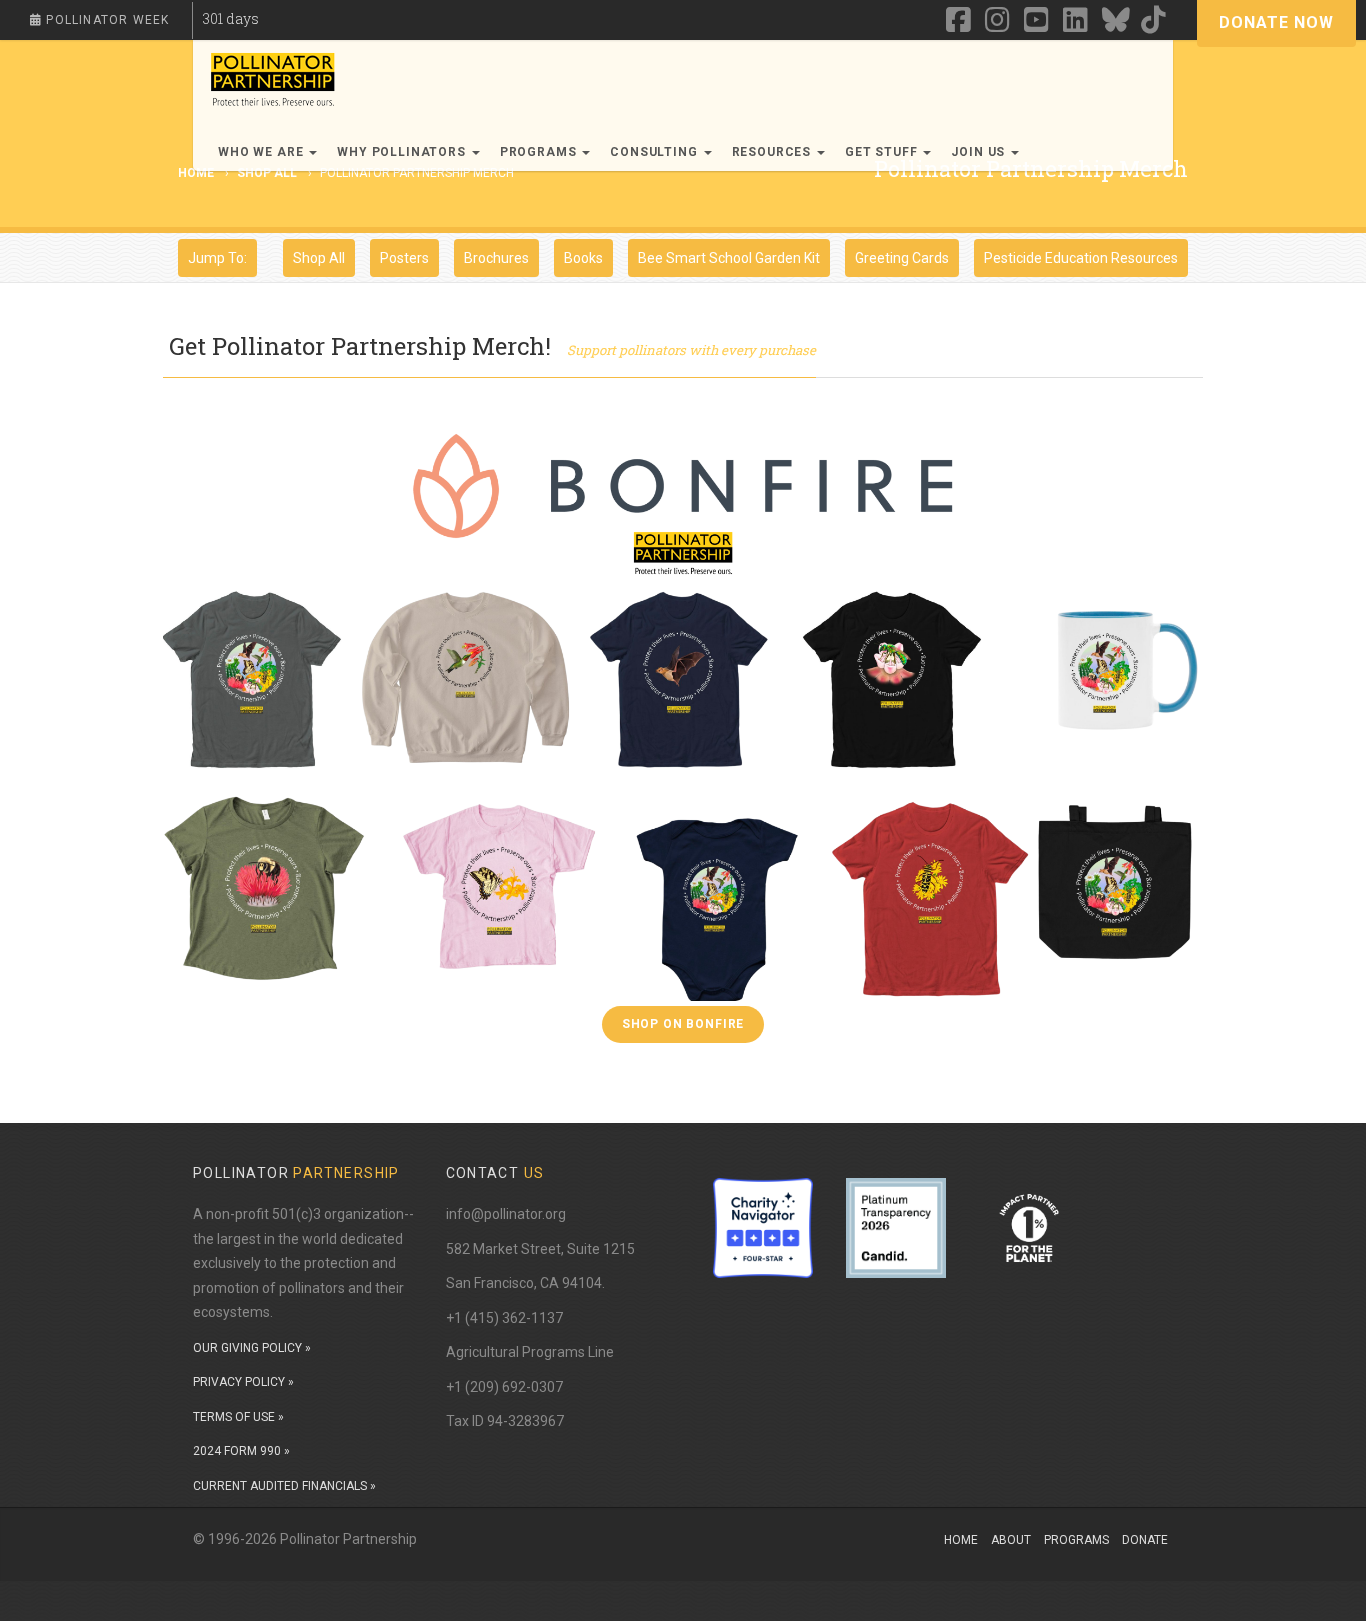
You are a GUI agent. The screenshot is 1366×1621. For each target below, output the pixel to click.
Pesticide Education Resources (1081, 258)
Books (583, 258)
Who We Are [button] (262, 152)
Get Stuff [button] (883, 152)
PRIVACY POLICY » (243, 1382)
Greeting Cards (902, 258)
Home (961, 1540)
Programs (1076, 1540)
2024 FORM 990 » (241, 1451)
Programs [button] (540, 152)
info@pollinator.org (506, 1214)
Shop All (267, 173)
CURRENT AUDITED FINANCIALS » (284, 1486)
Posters (404, 258)
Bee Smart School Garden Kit (729, 258)
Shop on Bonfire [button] (683, 1024)
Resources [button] (773, 152)
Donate (1145, 1540)
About (1011, 1540)
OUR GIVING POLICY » (252, 1348)
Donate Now (1276, 22)
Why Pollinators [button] (403, 152)
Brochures (496, 258)
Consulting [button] (655, 152)
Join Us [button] (980, 152)
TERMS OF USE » (238, 1417)
